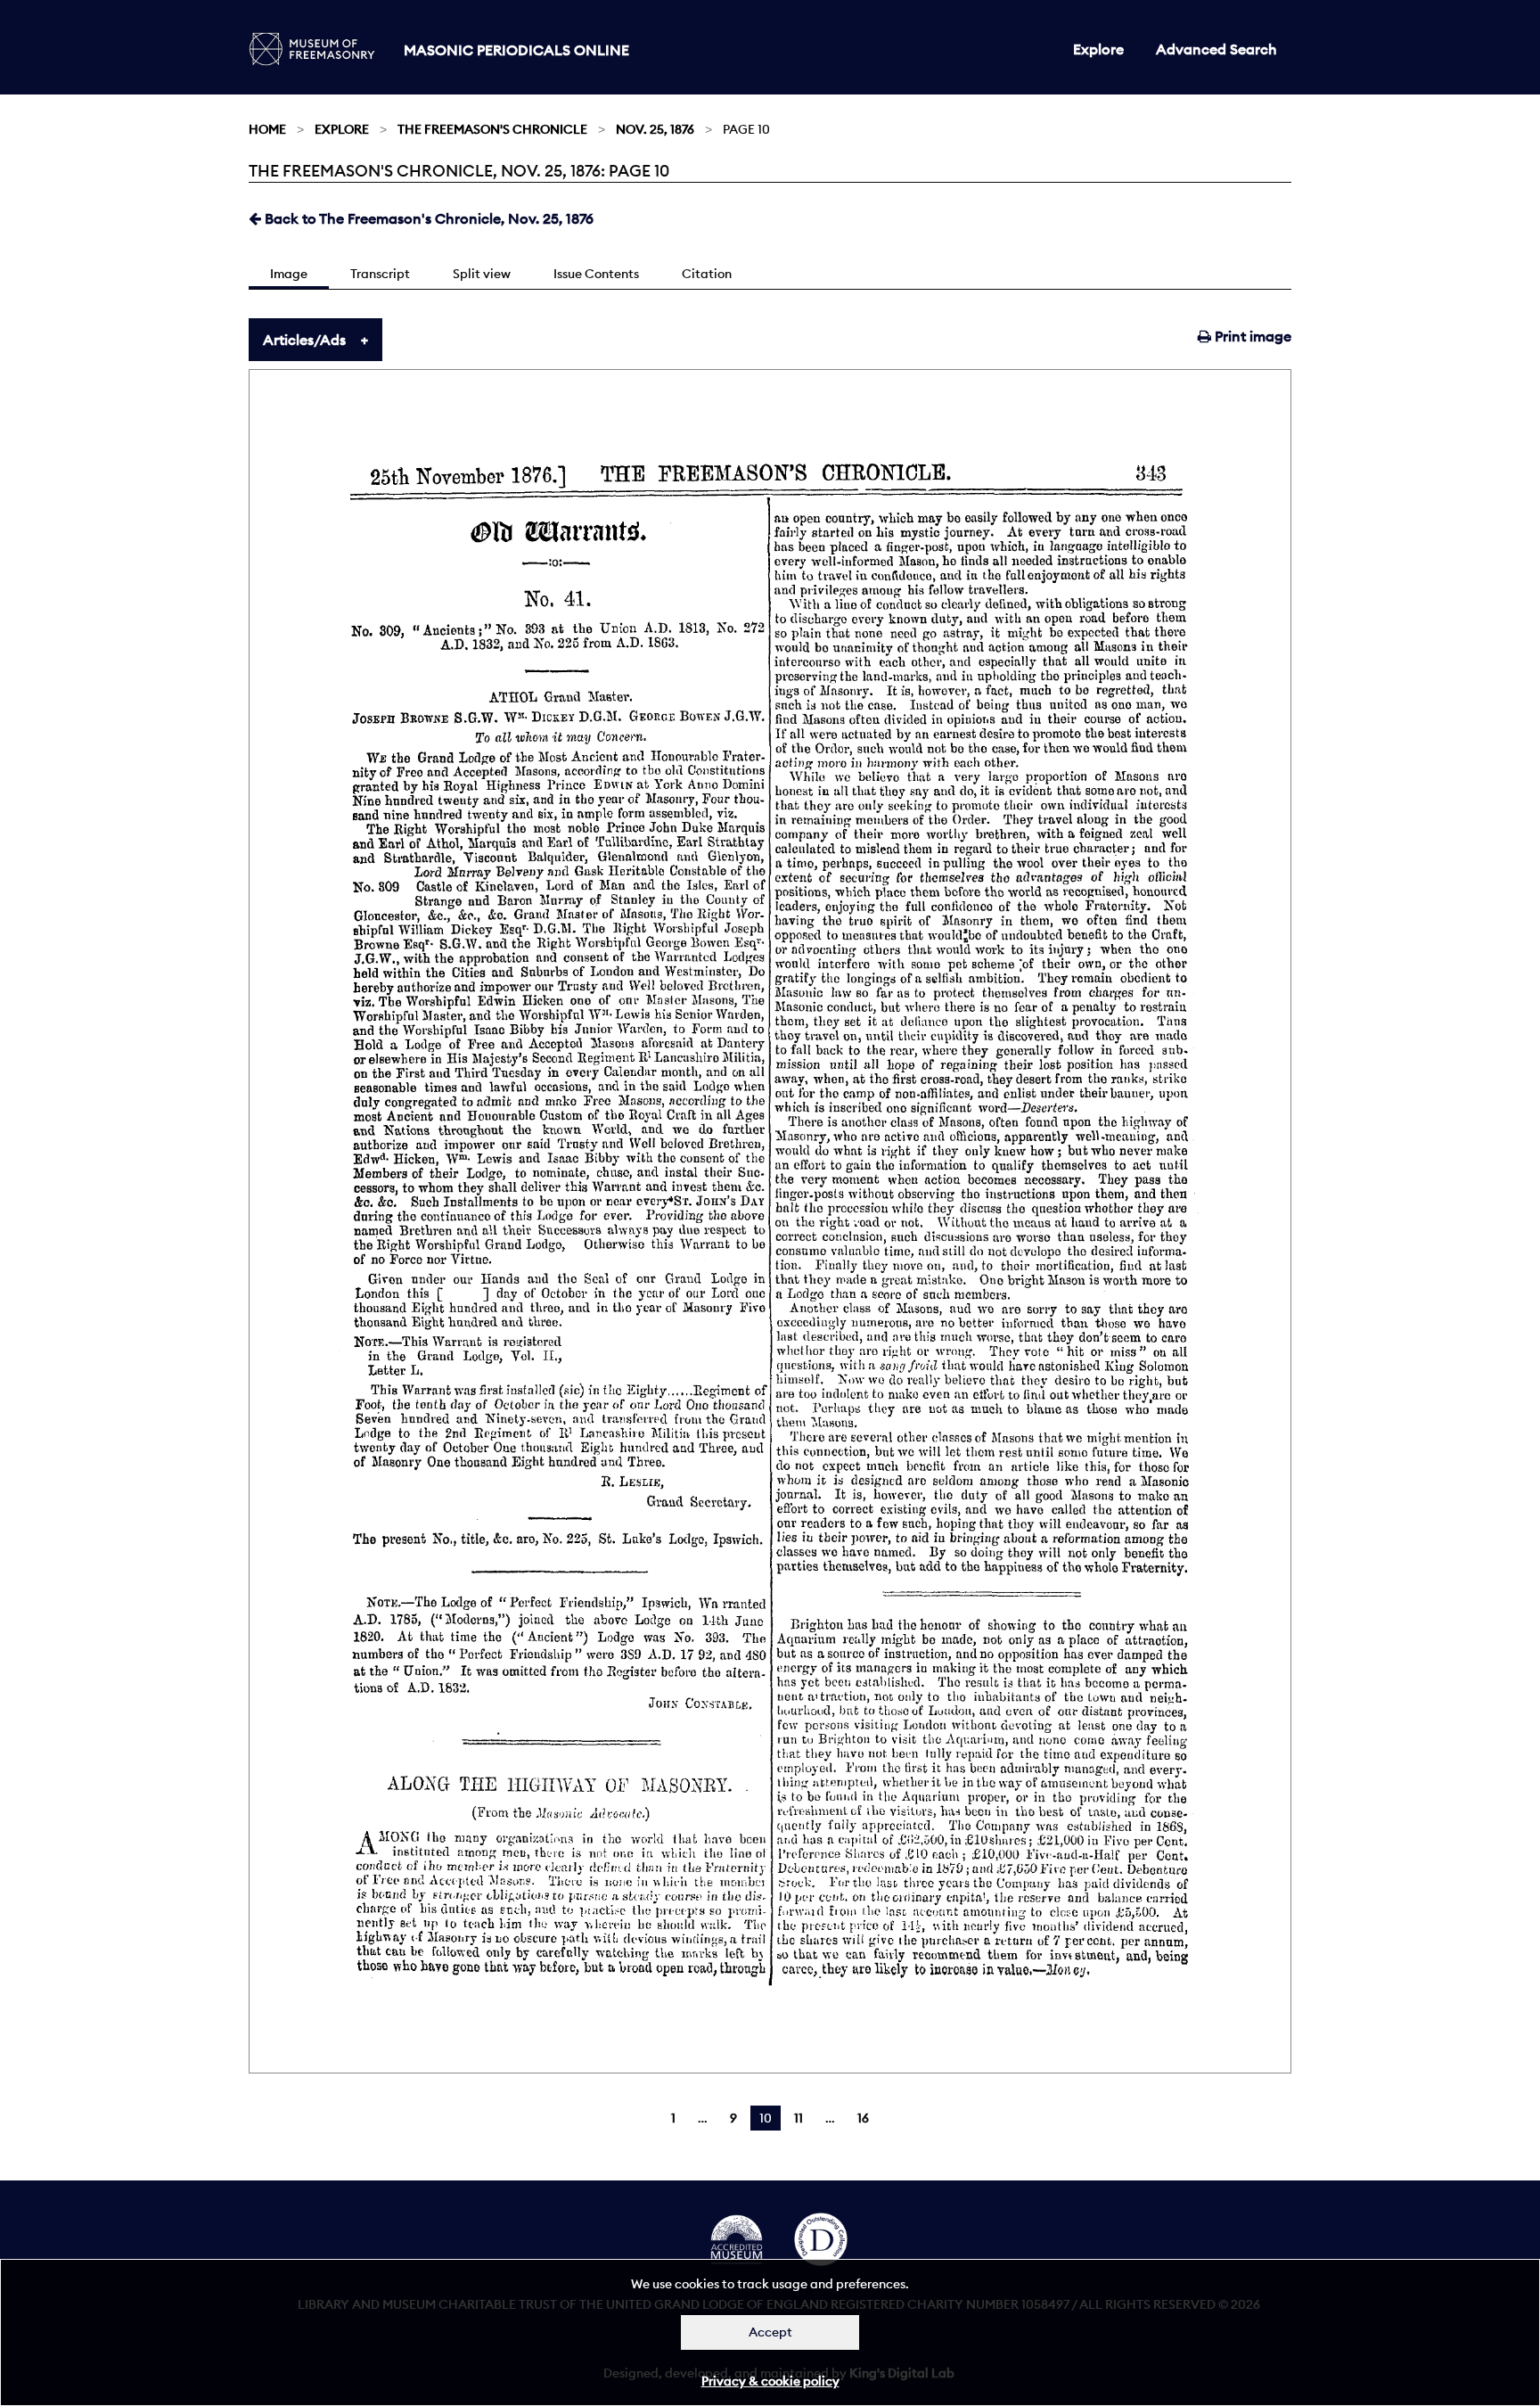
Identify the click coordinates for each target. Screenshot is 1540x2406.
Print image (1251, 336)
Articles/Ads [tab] (304, 340)
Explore (1098, 49)
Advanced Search (1216, 49)
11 (799, 2118)
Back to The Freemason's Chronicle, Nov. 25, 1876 (427, 218)
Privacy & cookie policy (770, 2381)
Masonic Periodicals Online (516, 50)
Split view (482, 274)
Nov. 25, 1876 (655, 129)
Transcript (380, 274)
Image (289, 274)
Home (267, 129)
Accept (770, 2332)
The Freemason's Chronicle (492, 129)
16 (863, 2118)
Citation (707, 274)
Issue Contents (596, 274)
